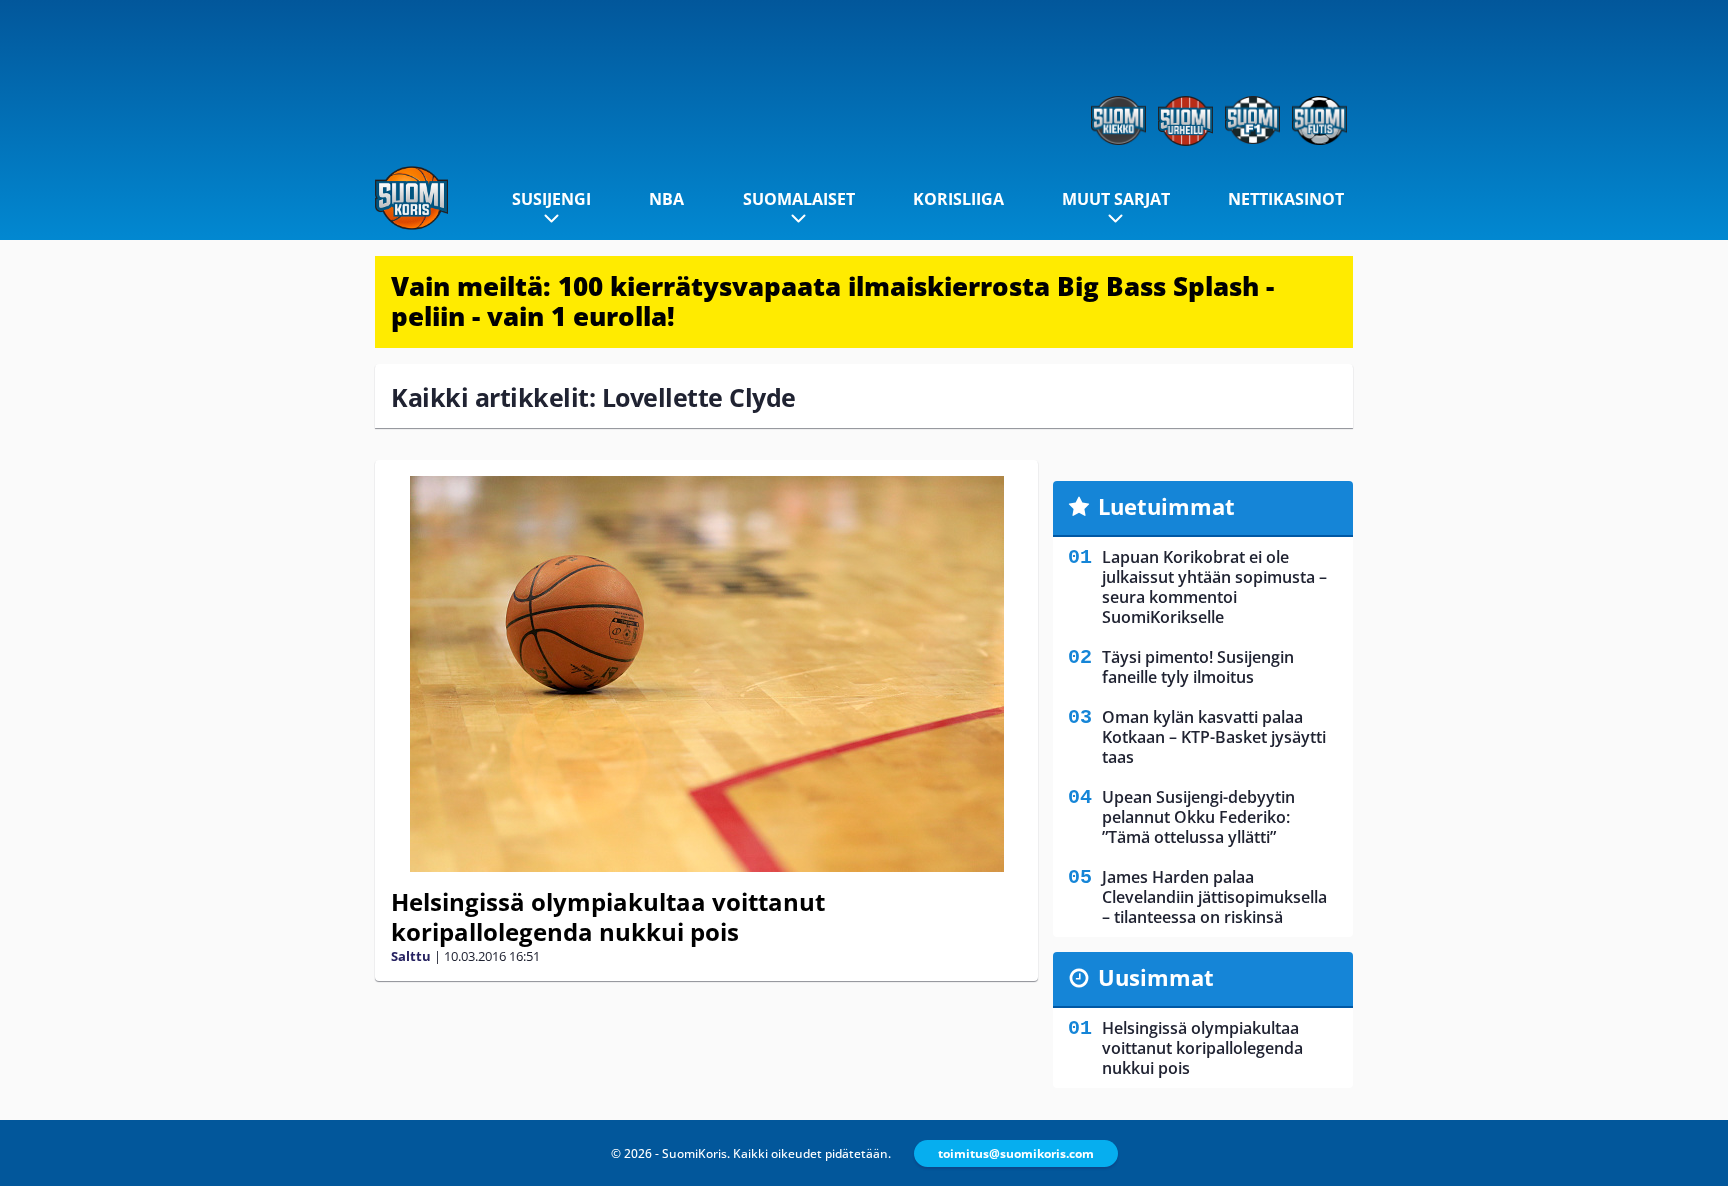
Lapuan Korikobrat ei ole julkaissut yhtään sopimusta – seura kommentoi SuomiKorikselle (1214, 587)
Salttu (411, 956)
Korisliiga (958, 199)
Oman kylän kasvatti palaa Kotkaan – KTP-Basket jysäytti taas (1214, 737)
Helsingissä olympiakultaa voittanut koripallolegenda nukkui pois (608, 916)
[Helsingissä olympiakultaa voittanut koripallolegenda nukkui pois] (706, 674)
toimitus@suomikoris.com (1016, 1153)
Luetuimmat (1166, 506)
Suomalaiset (799, 199)
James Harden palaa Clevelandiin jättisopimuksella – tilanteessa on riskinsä (1214, 897)
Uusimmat (1156, 977)
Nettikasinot (1286, 199)
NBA (666, 199)
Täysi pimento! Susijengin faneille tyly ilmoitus (1198, 667)
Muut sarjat (1116, 199)
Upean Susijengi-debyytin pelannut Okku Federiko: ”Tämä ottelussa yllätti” (1198, 817)
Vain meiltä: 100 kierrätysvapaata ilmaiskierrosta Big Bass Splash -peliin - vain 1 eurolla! (832, 301)
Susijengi (551, 199)
